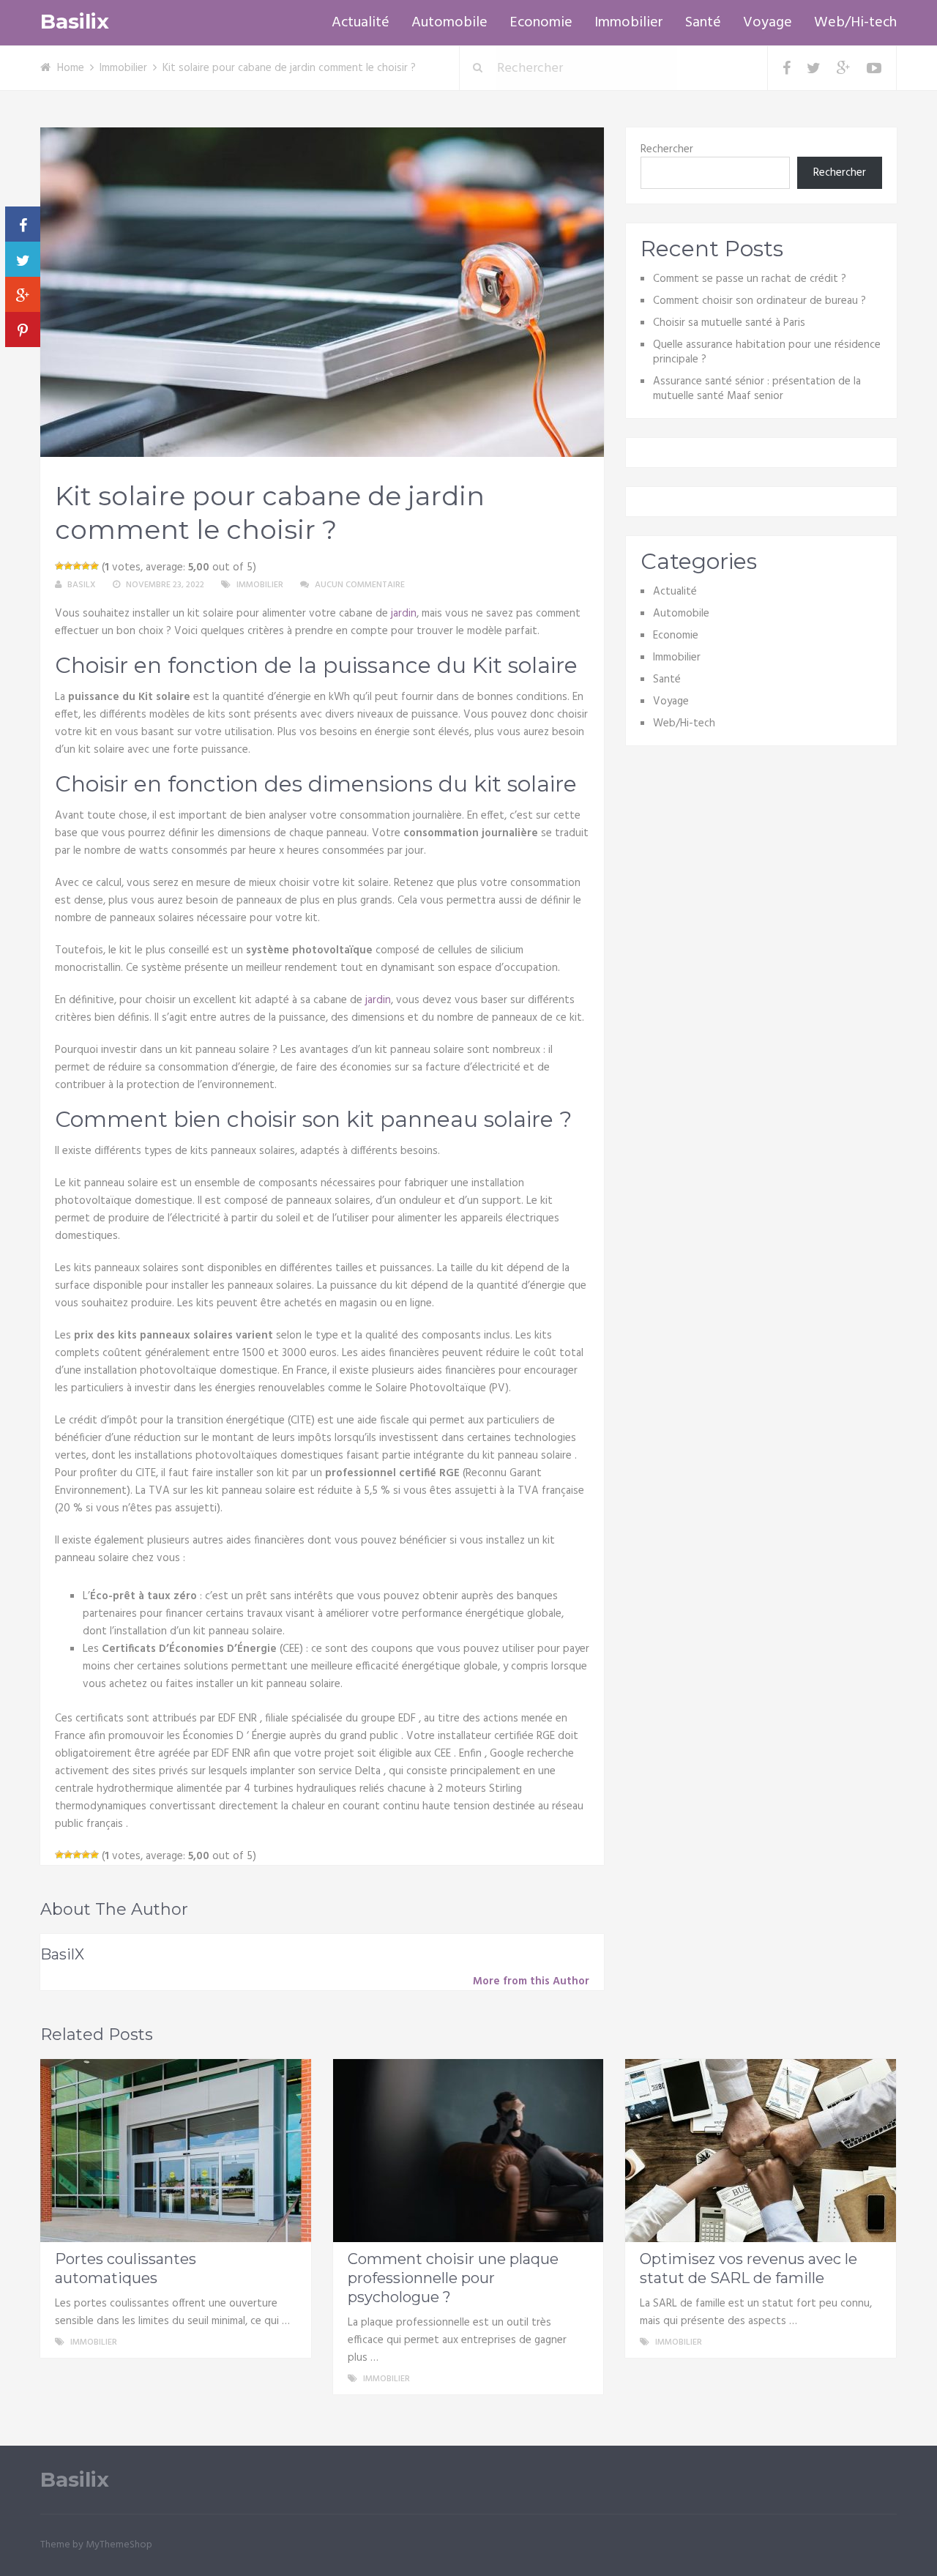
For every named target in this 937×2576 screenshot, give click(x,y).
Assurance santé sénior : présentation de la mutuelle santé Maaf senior (757, 389)
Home (71, 68)
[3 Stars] (77, 566)
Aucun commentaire (360, 585)
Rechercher (667, 149)
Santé (703, 23)
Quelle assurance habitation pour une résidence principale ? (767, 352)
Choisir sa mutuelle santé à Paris (729, 323)
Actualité (361, 23)
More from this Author (531, 1981)
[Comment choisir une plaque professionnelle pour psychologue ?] (468, 2151)
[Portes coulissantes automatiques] (176, 2151)
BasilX (82, 585)
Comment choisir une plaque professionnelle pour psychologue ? (453, 2278)
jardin (404, 614)
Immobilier (629, 23)
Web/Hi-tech (855, 23)
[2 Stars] (68, 566)
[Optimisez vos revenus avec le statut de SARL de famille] (761, 2151)
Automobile (449, 23)
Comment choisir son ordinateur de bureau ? (759, 301)
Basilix (75, 22)
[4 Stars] (86, 566)
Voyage (768, 23)
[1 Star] (59, 566)
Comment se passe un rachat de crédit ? (750, 279)
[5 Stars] (94, 566)
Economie (541, 23)
